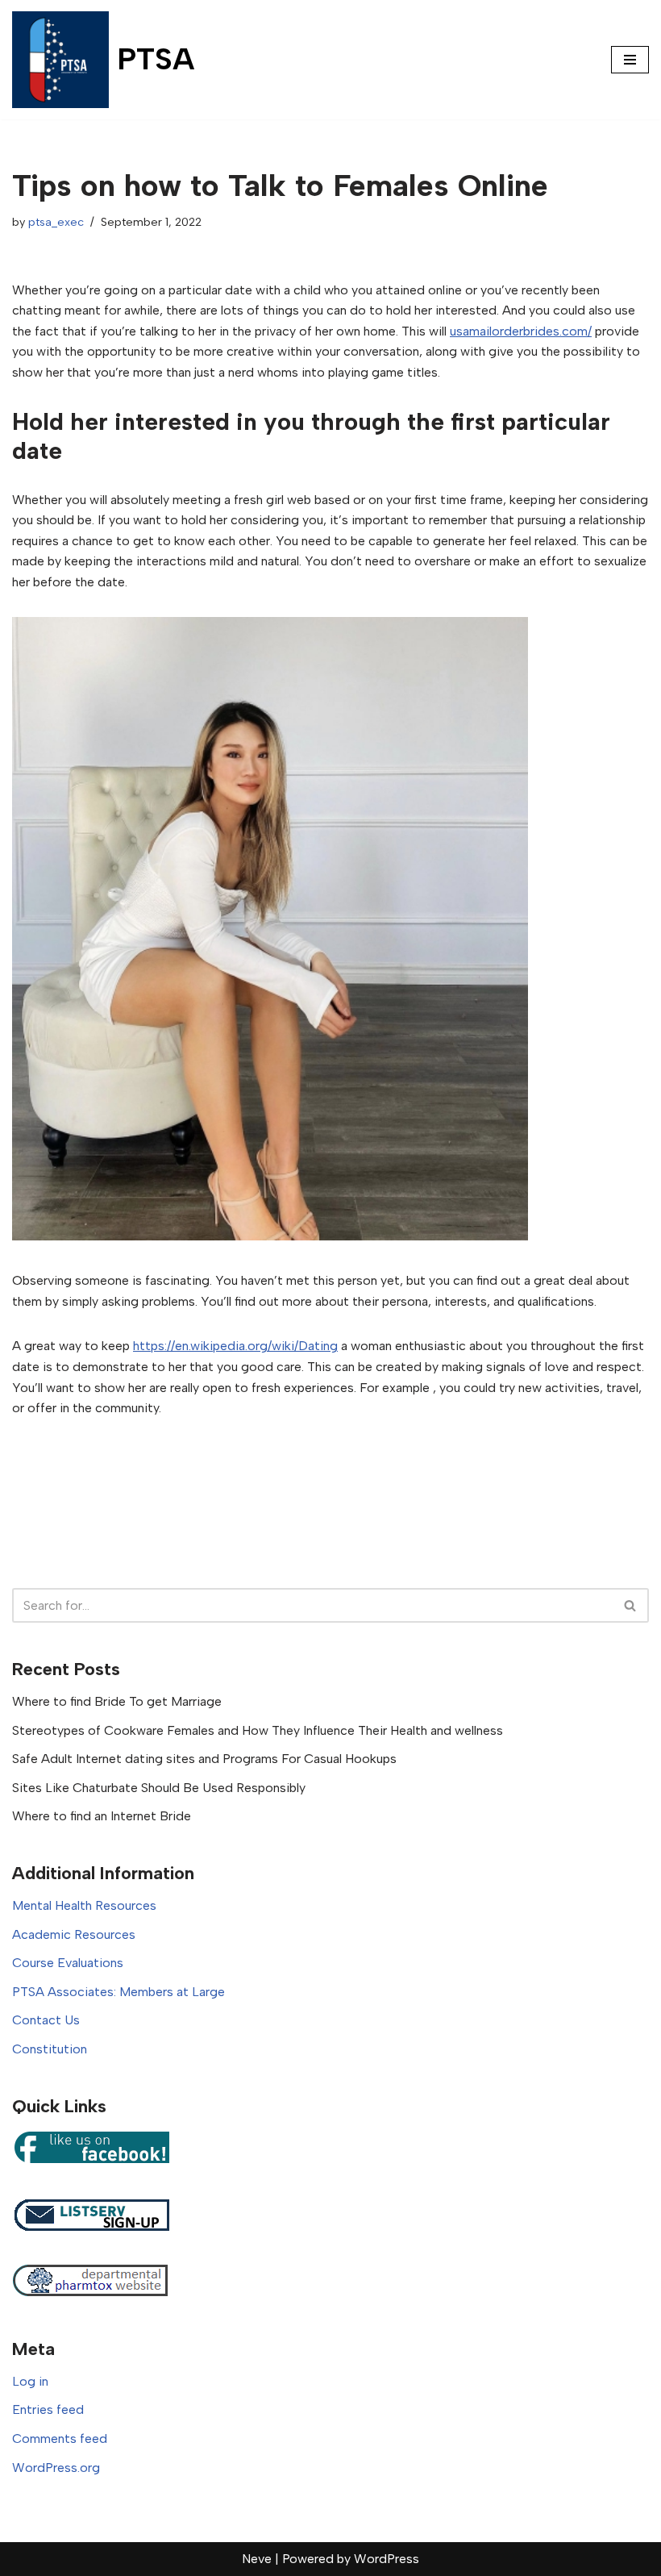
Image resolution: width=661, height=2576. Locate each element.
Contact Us (46, 2020)
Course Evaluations (68, 1963)
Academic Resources (74, 1934)
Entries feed (48, 2409)
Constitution (50, 2049)
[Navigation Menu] (630, 60)
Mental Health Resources (84, 1905)
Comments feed (60, 2438)
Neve (257, 2559)
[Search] (631, 1605)
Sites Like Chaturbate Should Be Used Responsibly (159, 1788)
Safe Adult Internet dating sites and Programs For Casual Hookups (204, 1759)
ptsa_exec (56, 222)
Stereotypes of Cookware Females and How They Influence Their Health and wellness (258, 1730)
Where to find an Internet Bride (102, 1816)
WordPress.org (56, 2468)
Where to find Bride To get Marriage (117, 1701)
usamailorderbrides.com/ (521, 331)
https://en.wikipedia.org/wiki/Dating (235, 1346)
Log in (30, 2381)
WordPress (387, 2559)
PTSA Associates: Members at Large (118, 1992)
